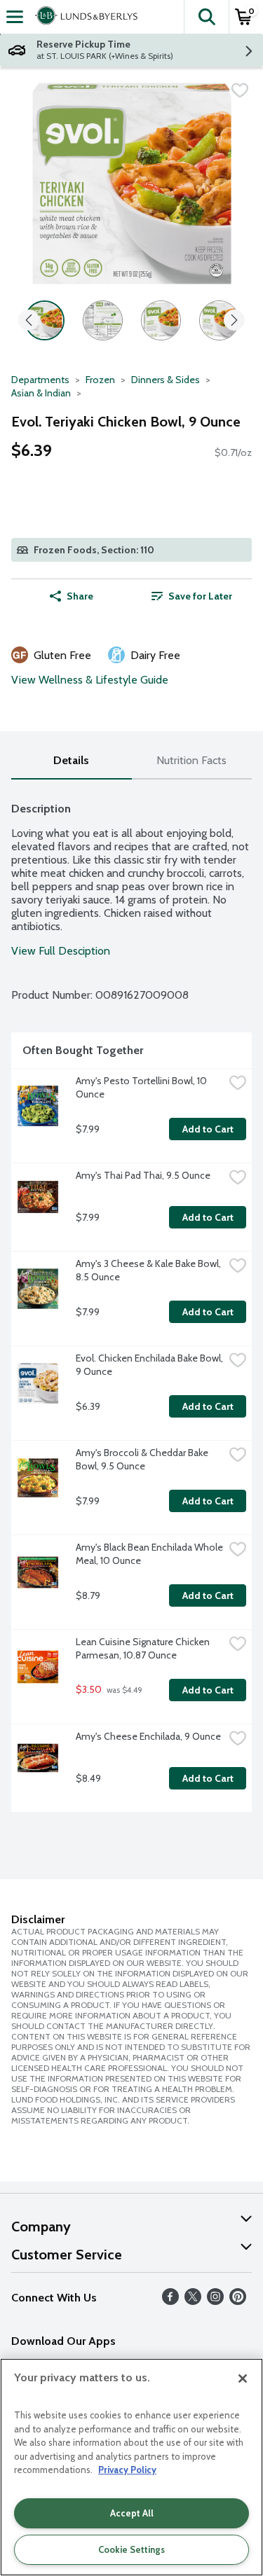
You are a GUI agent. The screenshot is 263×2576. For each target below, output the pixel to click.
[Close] (243, 2378)
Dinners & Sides (166, 380)
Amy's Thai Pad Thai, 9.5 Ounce (143, 1175)
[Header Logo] (83, 17)
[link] (192, 596)
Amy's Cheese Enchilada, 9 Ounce (148, 1736)
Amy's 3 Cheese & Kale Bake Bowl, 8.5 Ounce (149, 1270)
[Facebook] (170, 2301)
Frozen (100, 380)
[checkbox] (240, 90)
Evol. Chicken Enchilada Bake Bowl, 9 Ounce (150, 1365)
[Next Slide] (234, 321)
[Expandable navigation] (15, 17)
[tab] (72, 761)
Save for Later (200, 596)
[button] (206, 17)
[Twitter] (193, 2301)
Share (80, 596)
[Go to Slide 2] (103, 320)
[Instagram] (215, 2301)
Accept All (132, 2513)
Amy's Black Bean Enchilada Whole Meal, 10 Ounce (150, 1554)
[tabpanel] (131, 1301)
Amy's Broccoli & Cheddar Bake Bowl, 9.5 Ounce (143, 1459)
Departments (40, 380)
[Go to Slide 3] (161, 320)
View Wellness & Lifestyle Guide (90, 680)
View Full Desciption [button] (61, 951)
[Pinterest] (238, 2301)
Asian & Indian (41, 393)
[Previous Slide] (29, 321)
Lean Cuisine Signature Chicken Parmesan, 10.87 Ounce (144, 1648)
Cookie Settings (131, 2549)
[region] (131, 2467)
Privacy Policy (127, 2470)
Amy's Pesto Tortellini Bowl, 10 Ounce (142, 1087)
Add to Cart (208, 1129)
